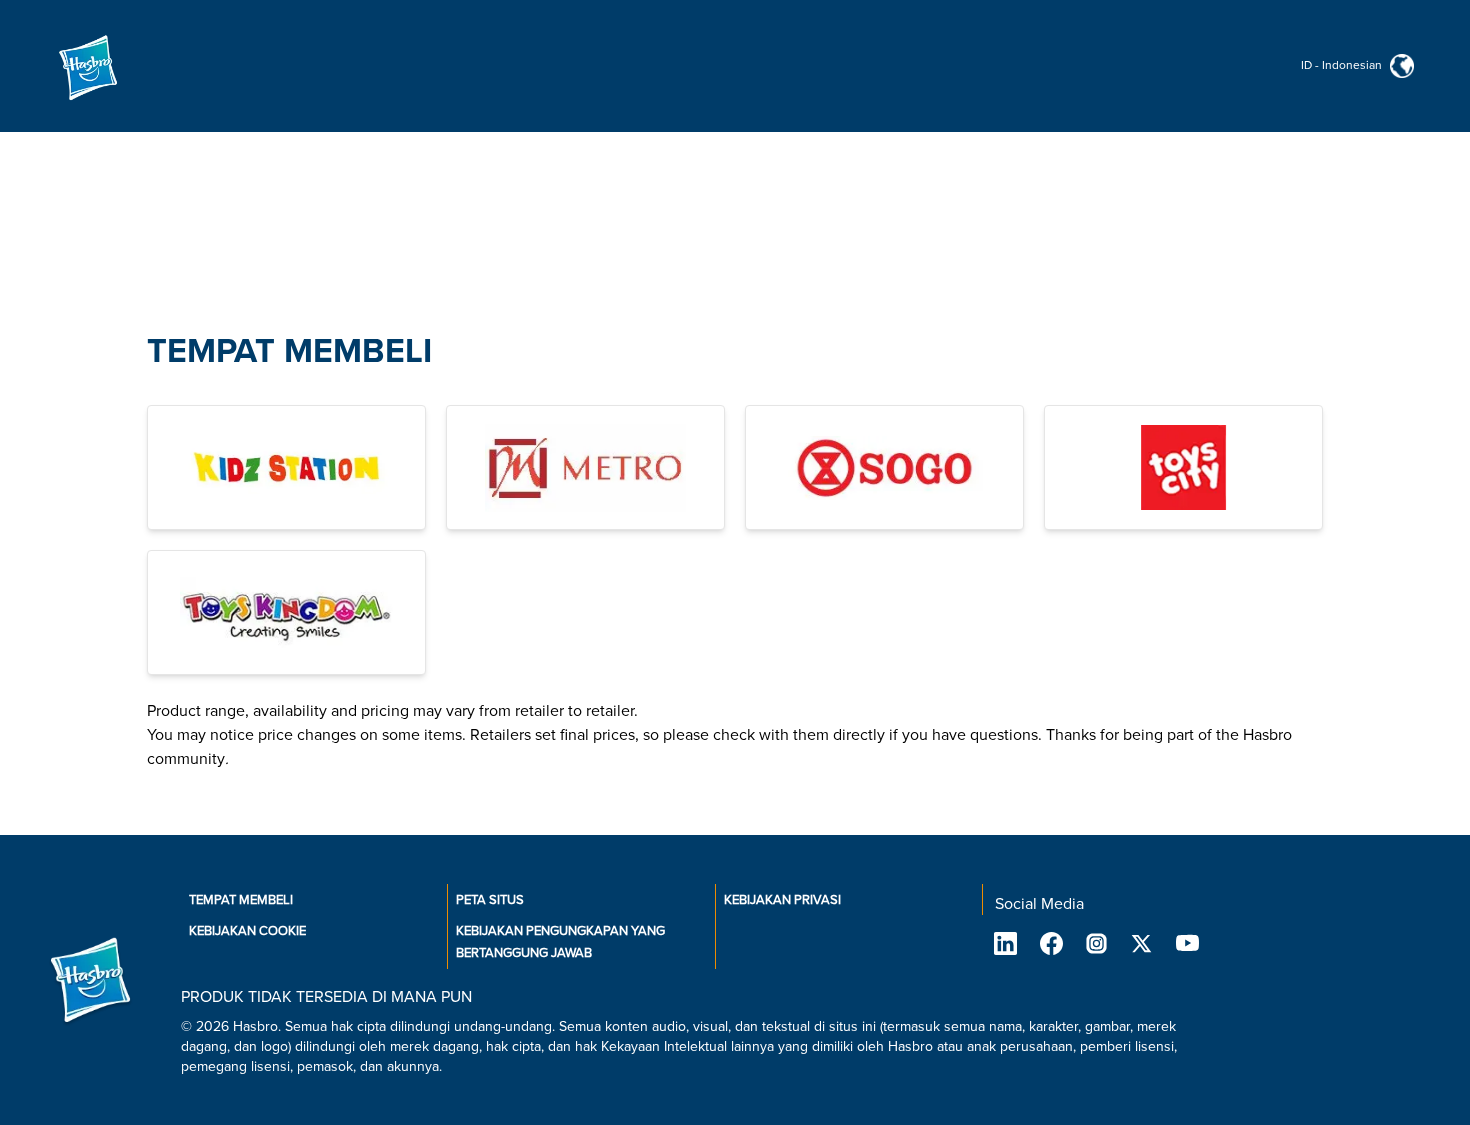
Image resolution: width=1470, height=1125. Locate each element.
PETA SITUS (490, 900)
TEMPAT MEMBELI (289, 351)
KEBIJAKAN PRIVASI (782, 900)
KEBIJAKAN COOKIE (247, 931)
